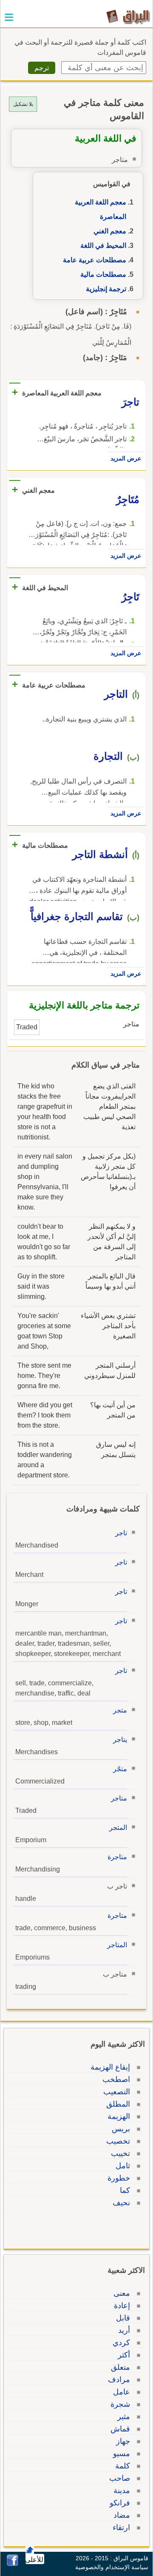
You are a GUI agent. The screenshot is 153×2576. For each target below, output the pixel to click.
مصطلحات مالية (103, 274)
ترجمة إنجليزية (106, 289)
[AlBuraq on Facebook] (13, 2564)
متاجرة (117, 1857)
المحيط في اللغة (103, 246)
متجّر (120, 1769)
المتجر (118, 1828)
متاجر (119, 1798)
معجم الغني (110, 231)
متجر (120, 1710)
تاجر (121, 1533)
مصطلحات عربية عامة (95, 260)
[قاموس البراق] (128, 16)
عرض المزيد (126, 458)
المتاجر (117, 1945)
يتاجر (120, 1740)
